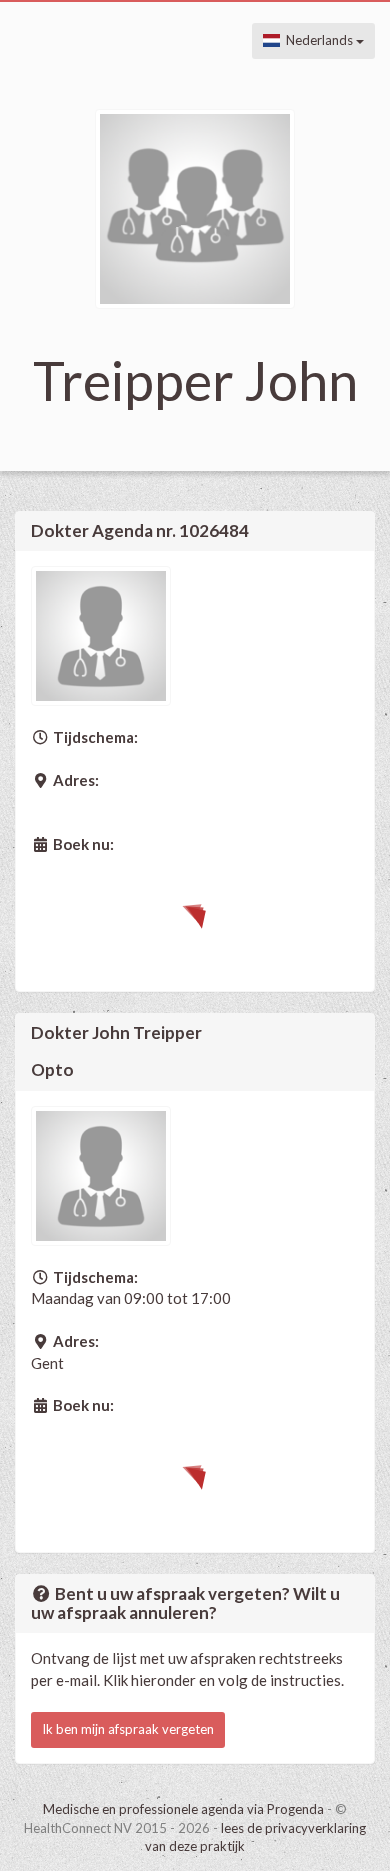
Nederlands (318, 40)
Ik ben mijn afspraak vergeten (128, 1729)
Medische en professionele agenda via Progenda (183, 1809)
